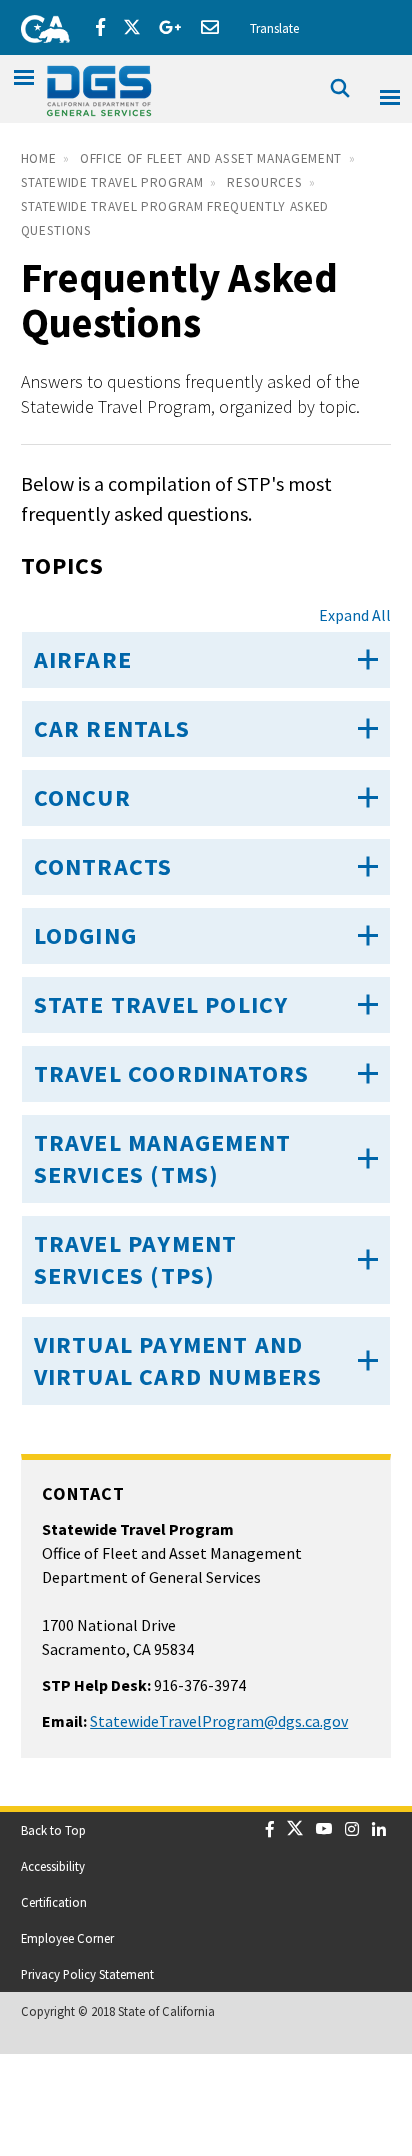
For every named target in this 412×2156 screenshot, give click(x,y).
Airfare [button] (83, 659)
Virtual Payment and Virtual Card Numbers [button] (178, 1360)
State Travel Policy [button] (161, 1004)
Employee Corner (67, 1938)
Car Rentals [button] (112, 728)
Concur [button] (82, 797)
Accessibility (53, 1866)
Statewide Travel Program (112, 182)
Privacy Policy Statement (87, 1974)
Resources (264, 182)
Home (39, 158)
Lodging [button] (85, 935)
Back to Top (53, 1830)
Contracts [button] (103, 866)
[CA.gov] (39, 25)
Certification (54, 1902)
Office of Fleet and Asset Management (211, 158)
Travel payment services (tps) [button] (136, 1259)
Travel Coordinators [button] (172, 1073)
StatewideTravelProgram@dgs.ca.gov (219, 1721)
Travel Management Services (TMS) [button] (162, 1158)
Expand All (355, 615)
